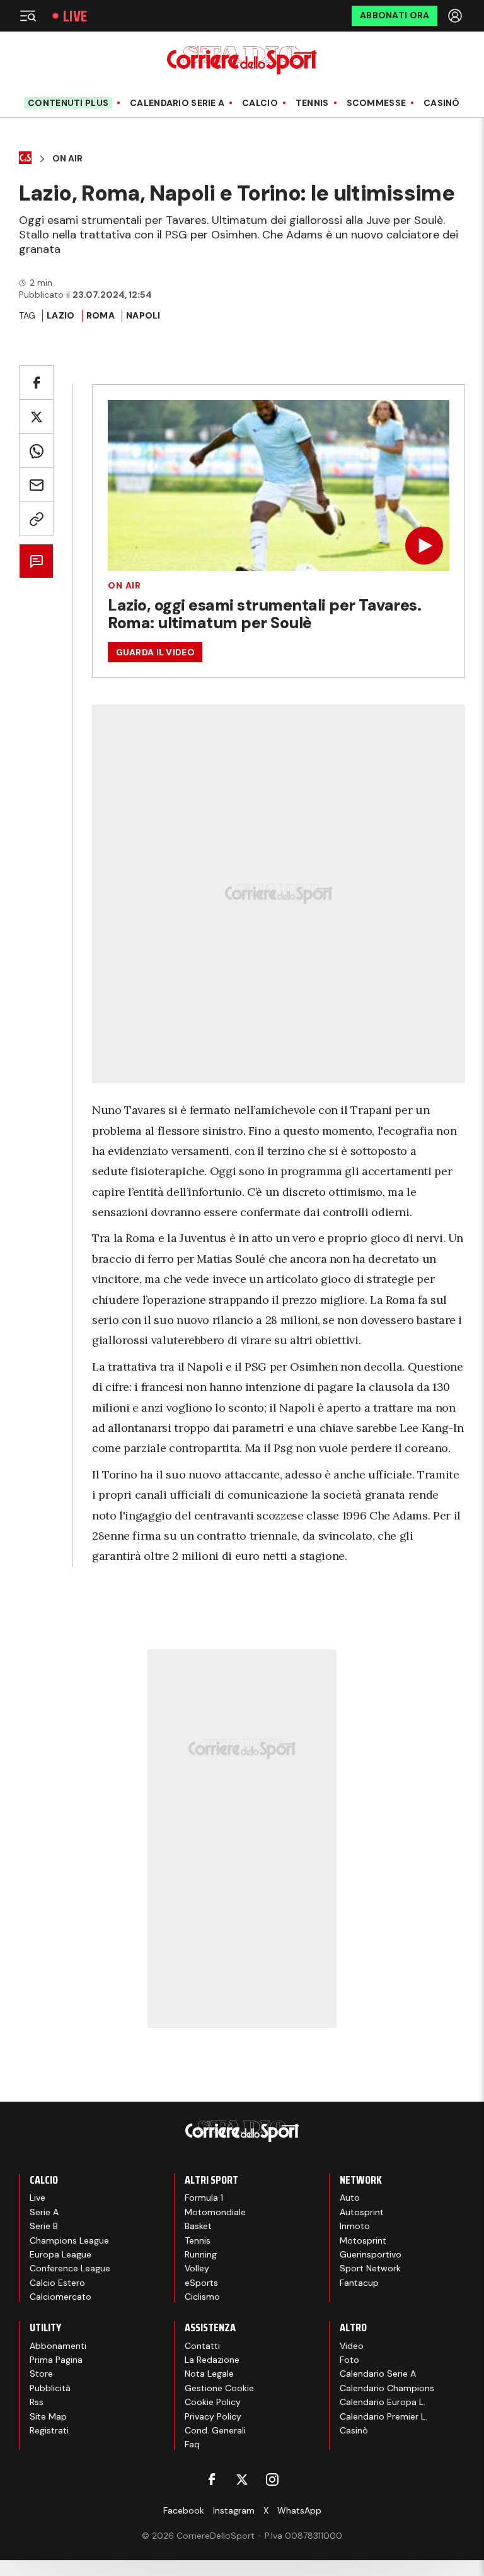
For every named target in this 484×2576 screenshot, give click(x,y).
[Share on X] (36, 417)
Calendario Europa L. (383, 2402)
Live (75, 16)
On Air (67, 159)
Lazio (60, 315)
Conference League (70, 2268)
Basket (198, 2226)
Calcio (260, 103)
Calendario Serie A (177, 103)
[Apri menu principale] (28, 16)
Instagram (234, 2510)
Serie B (44, 2226)
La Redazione (212, 2360)
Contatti (202, 2346)
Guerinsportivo (371, 2254)
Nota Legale (209, 2374)
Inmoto (355, 2226)
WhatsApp (299, 2510)
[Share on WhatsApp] (36, 451)
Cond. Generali (215, 2430)
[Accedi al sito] (456, 16)
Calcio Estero (57, 2283)
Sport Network (370, 2268)
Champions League (69, 2240)
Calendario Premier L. (383, 2416)
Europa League (60, 2254)
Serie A (44, 2212)
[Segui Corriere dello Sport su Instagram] (272, 2479)
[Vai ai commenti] (36, 561)
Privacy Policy (213, 2416)
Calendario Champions (387, 2388)
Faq (192, 2444)
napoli (143, 315)
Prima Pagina (56, 2360)
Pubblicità (50, 2388)
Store (41, 2374)
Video (352, 2346)
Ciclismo (202, 2297)
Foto (349, 2360)
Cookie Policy (213, 2402)
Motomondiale (215, 2212)
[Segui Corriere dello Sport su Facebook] (212, 2479)
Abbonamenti (58, 2346)
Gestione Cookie (219, 2388)
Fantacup (359, 2283)
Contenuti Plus (68, 103)
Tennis (312, 103)
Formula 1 (204, 2198)
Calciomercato (60, 2297)
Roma (101, 315)
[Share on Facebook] (36, 383)
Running (201, 2254)
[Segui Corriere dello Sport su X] (242, 2479)
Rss (37, 2402)
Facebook (184, 2510)
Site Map (48, 2416)
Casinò (442, 103)
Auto (350, 2198)
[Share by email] (36, 485)
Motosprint (363, 2240)
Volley (197, 2268)
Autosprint (362, 2212)
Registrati (49, 2430)
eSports (201, 2283)
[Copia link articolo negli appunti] (36, 519)
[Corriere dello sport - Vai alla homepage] (242, 60)
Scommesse (377, 103)
